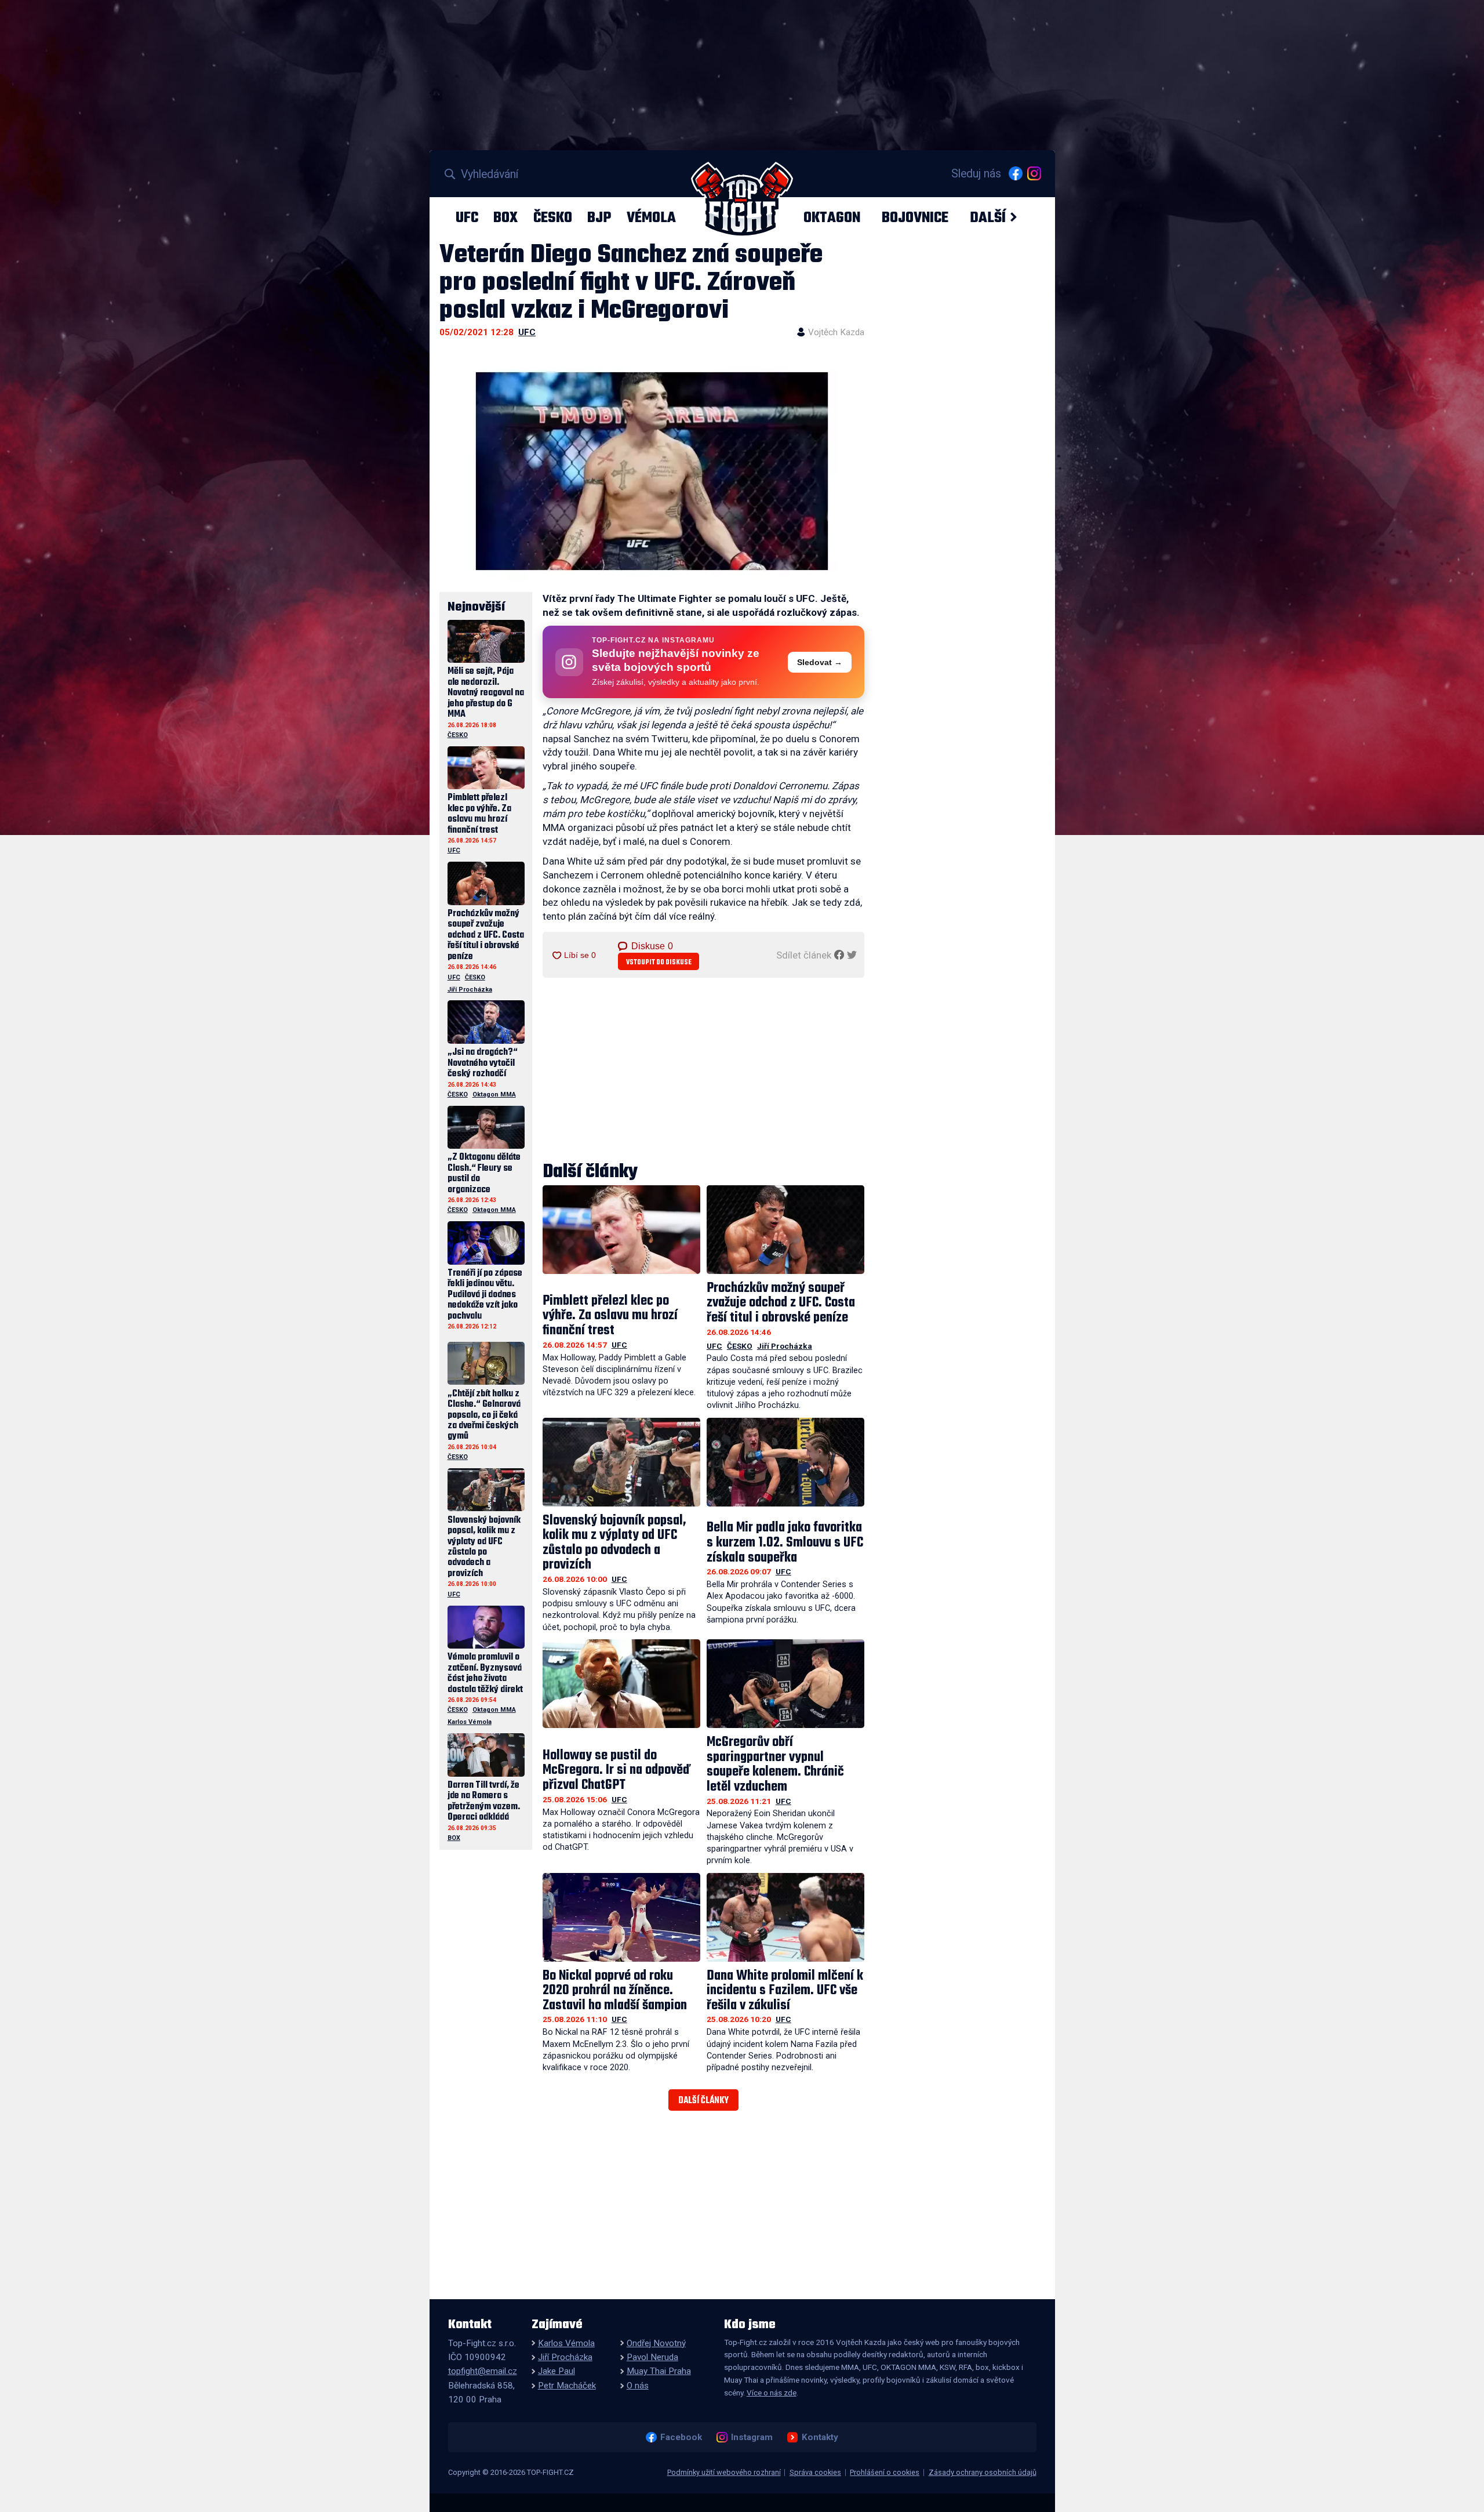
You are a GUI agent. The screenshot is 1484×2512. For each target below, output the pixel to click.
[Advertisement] (704, 1070)
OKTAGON (832, 217)
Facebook (681, 2437)
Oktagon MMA (494, 1095)
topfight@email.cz (483, 2371)
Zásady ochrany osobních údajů (983, 2472)
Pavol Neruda (652, 2357)
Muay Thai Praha (659, 2371)
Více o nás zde (772, 2393)
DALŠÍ (988, 217)
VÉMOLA (651, 217)
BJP (599, 217)
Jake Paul (556, 2371)
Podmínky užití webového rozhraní (724, 2472)
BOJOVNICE (915, 217)
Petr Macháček (567, 2386)
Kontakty (820, 2437)
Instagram (752, 2437)
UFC (467, 217)
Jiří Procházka (785, 1346)
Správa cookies (815, 2472)
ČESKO (553, 217)
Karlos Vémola (470, 1722)
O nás (638, 2386)
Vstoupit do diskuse (659, 962)
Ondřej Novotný (656, 2343)
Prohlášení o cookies (885, 2472)
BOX (505, 217)
